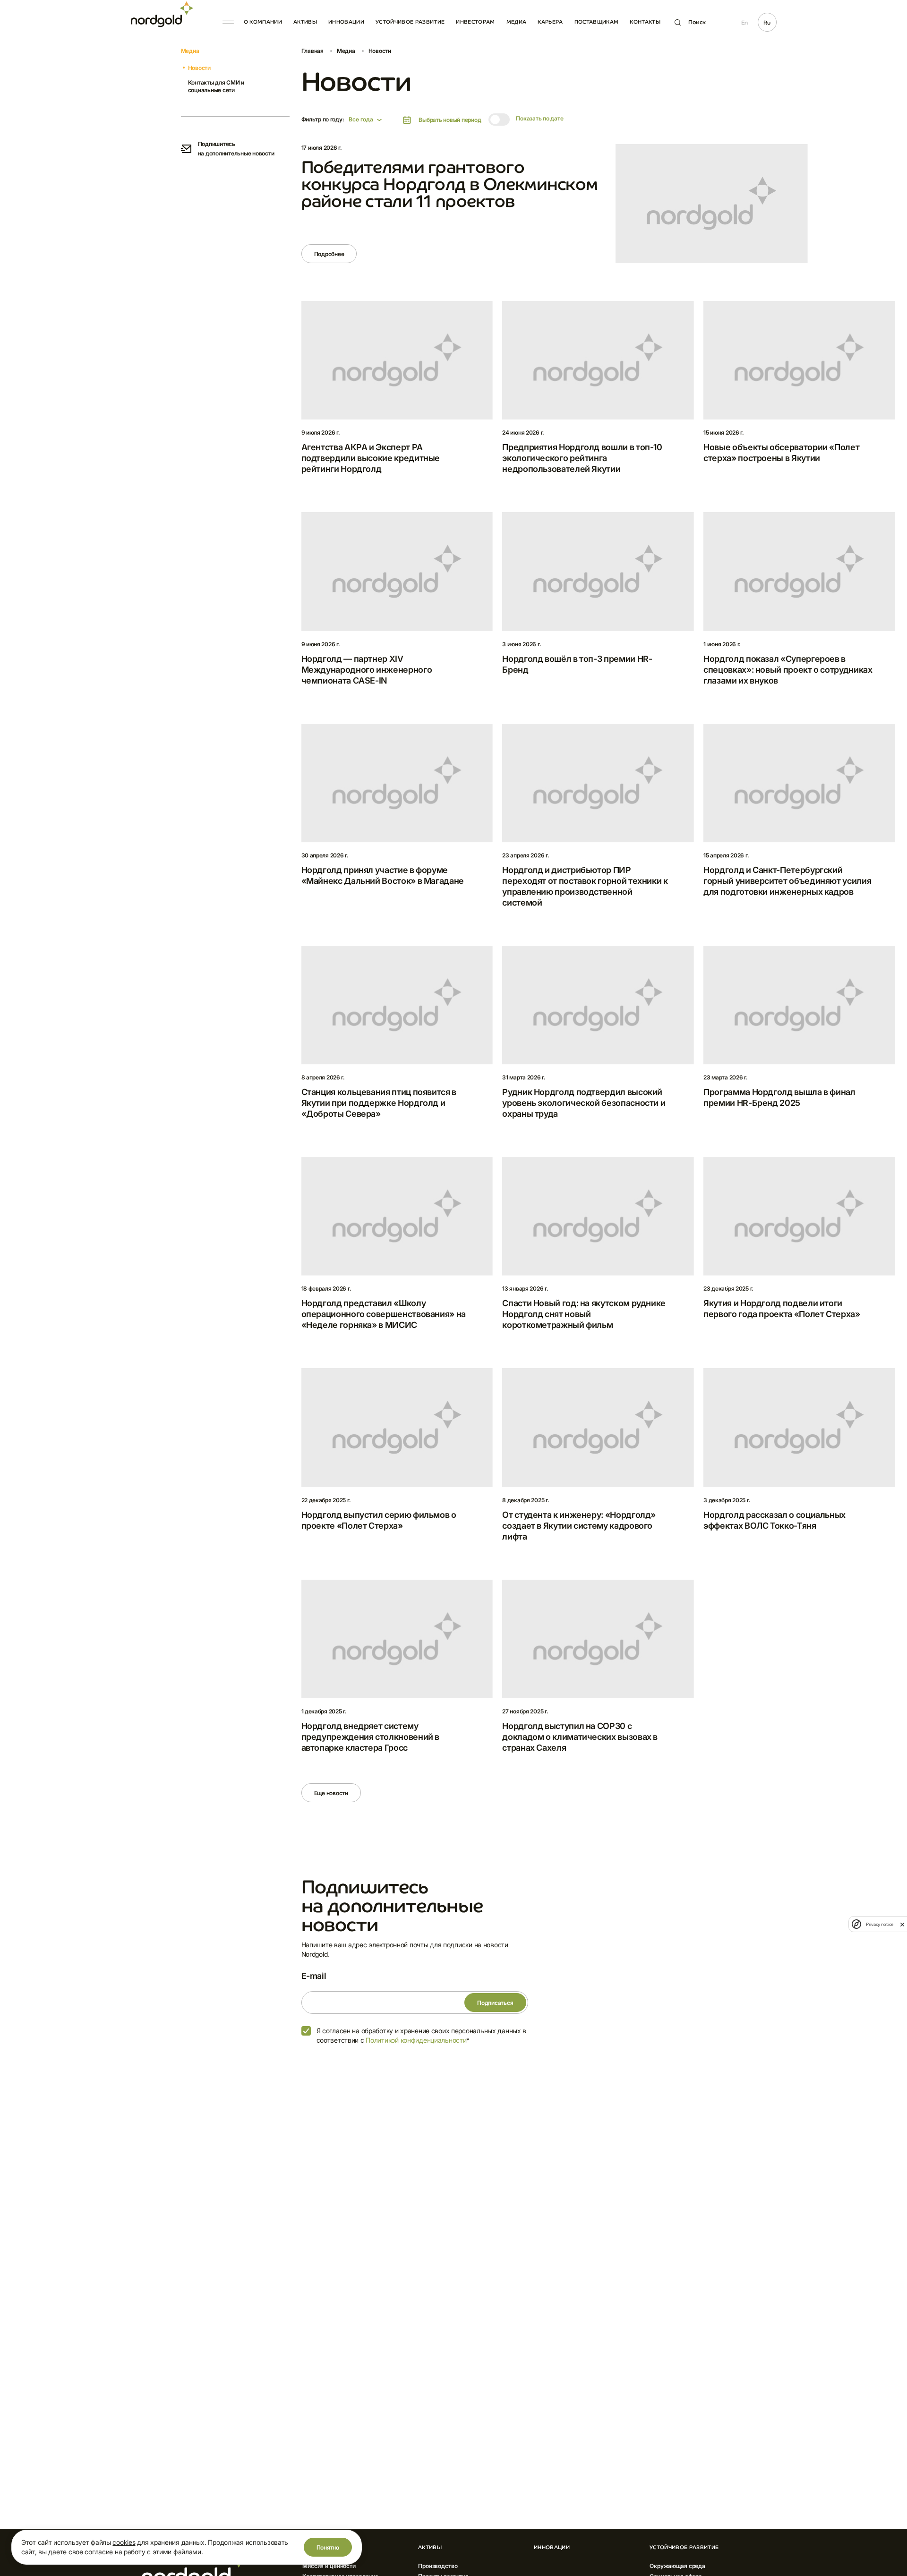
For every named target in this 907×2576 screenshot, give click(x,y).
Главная (312, 51)
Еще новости (331, 1793)
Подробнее (329, 254)
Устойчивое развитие (410, 22)
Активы (305, 22)
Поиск (697, 22)
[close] (902, 1924)
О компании (263, 22)
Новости (199, 68)
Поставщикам (597, 22)
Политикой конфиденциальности (416, 2040)
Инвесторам (475, 22)
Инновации (346, 22)
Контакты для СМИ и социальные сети (216, 86)
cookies (124, 2542)
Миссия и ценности (329, 2566)
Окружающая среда (677, 2566)
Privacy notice (880, 1924)
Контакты (645, 22)
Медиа (517, 22)
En (744, 23)
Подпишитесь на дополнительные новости (236, 149)
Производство (438, 2566)
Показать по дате (539, 118)
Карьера (550, 22)
